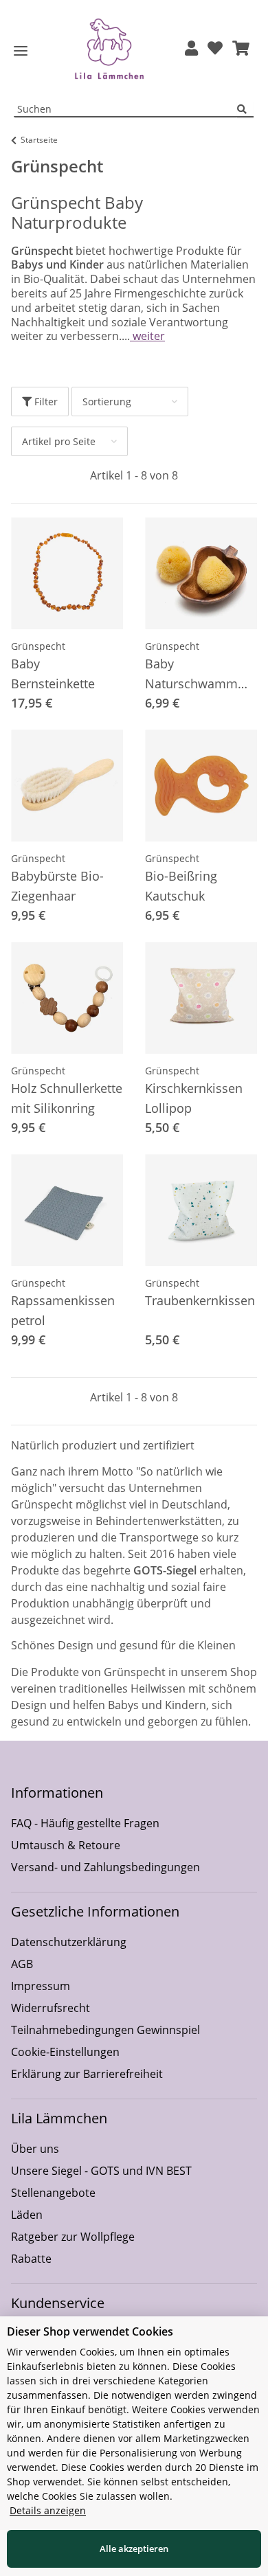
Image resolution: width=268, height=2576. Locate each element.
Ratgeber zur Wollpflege (73, 2237)
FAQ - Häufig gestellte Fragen (85, 1823)
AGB (22, 1964)
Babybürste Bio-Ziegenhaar (57, 886)
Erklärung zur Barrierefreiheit (87, 2074)
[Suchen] (245, 110)
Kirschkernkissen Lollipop (194, 1098)
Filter (45, 402)
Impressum (41, 1986)
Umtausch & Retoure (66, 1845)
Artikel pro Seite (59, 441)
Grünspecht (38, 646)
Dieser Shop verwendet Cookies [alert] (90, 2331)
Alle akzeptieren (134, 2549)
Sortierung (107, 402)
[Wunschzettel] (215, 49)
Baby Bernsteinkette (53, 674)
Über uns (35, 2149)
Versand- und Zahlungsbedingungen (105, 1867)
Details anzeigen (48, 2510)
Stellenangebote (53, 2193)
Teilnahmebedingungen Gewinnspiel (105, 2030)
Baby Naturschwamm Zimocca (191, 675)
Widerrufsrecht (51, 2008)
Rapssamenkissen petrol (63, 1310)
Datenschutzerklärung (69, 1942)
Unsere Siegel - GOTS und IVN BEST (101, 2171)
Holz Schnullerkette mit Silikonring (67, 1098)
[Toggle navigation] (21, 51)
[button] (191, 49)
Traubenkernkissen (200, 1300)
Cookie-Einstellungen (65, 2052)
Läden (27, 2215)
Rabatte (31, 2259)
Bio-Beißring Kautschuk (181, 886)
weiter (147, 336)
